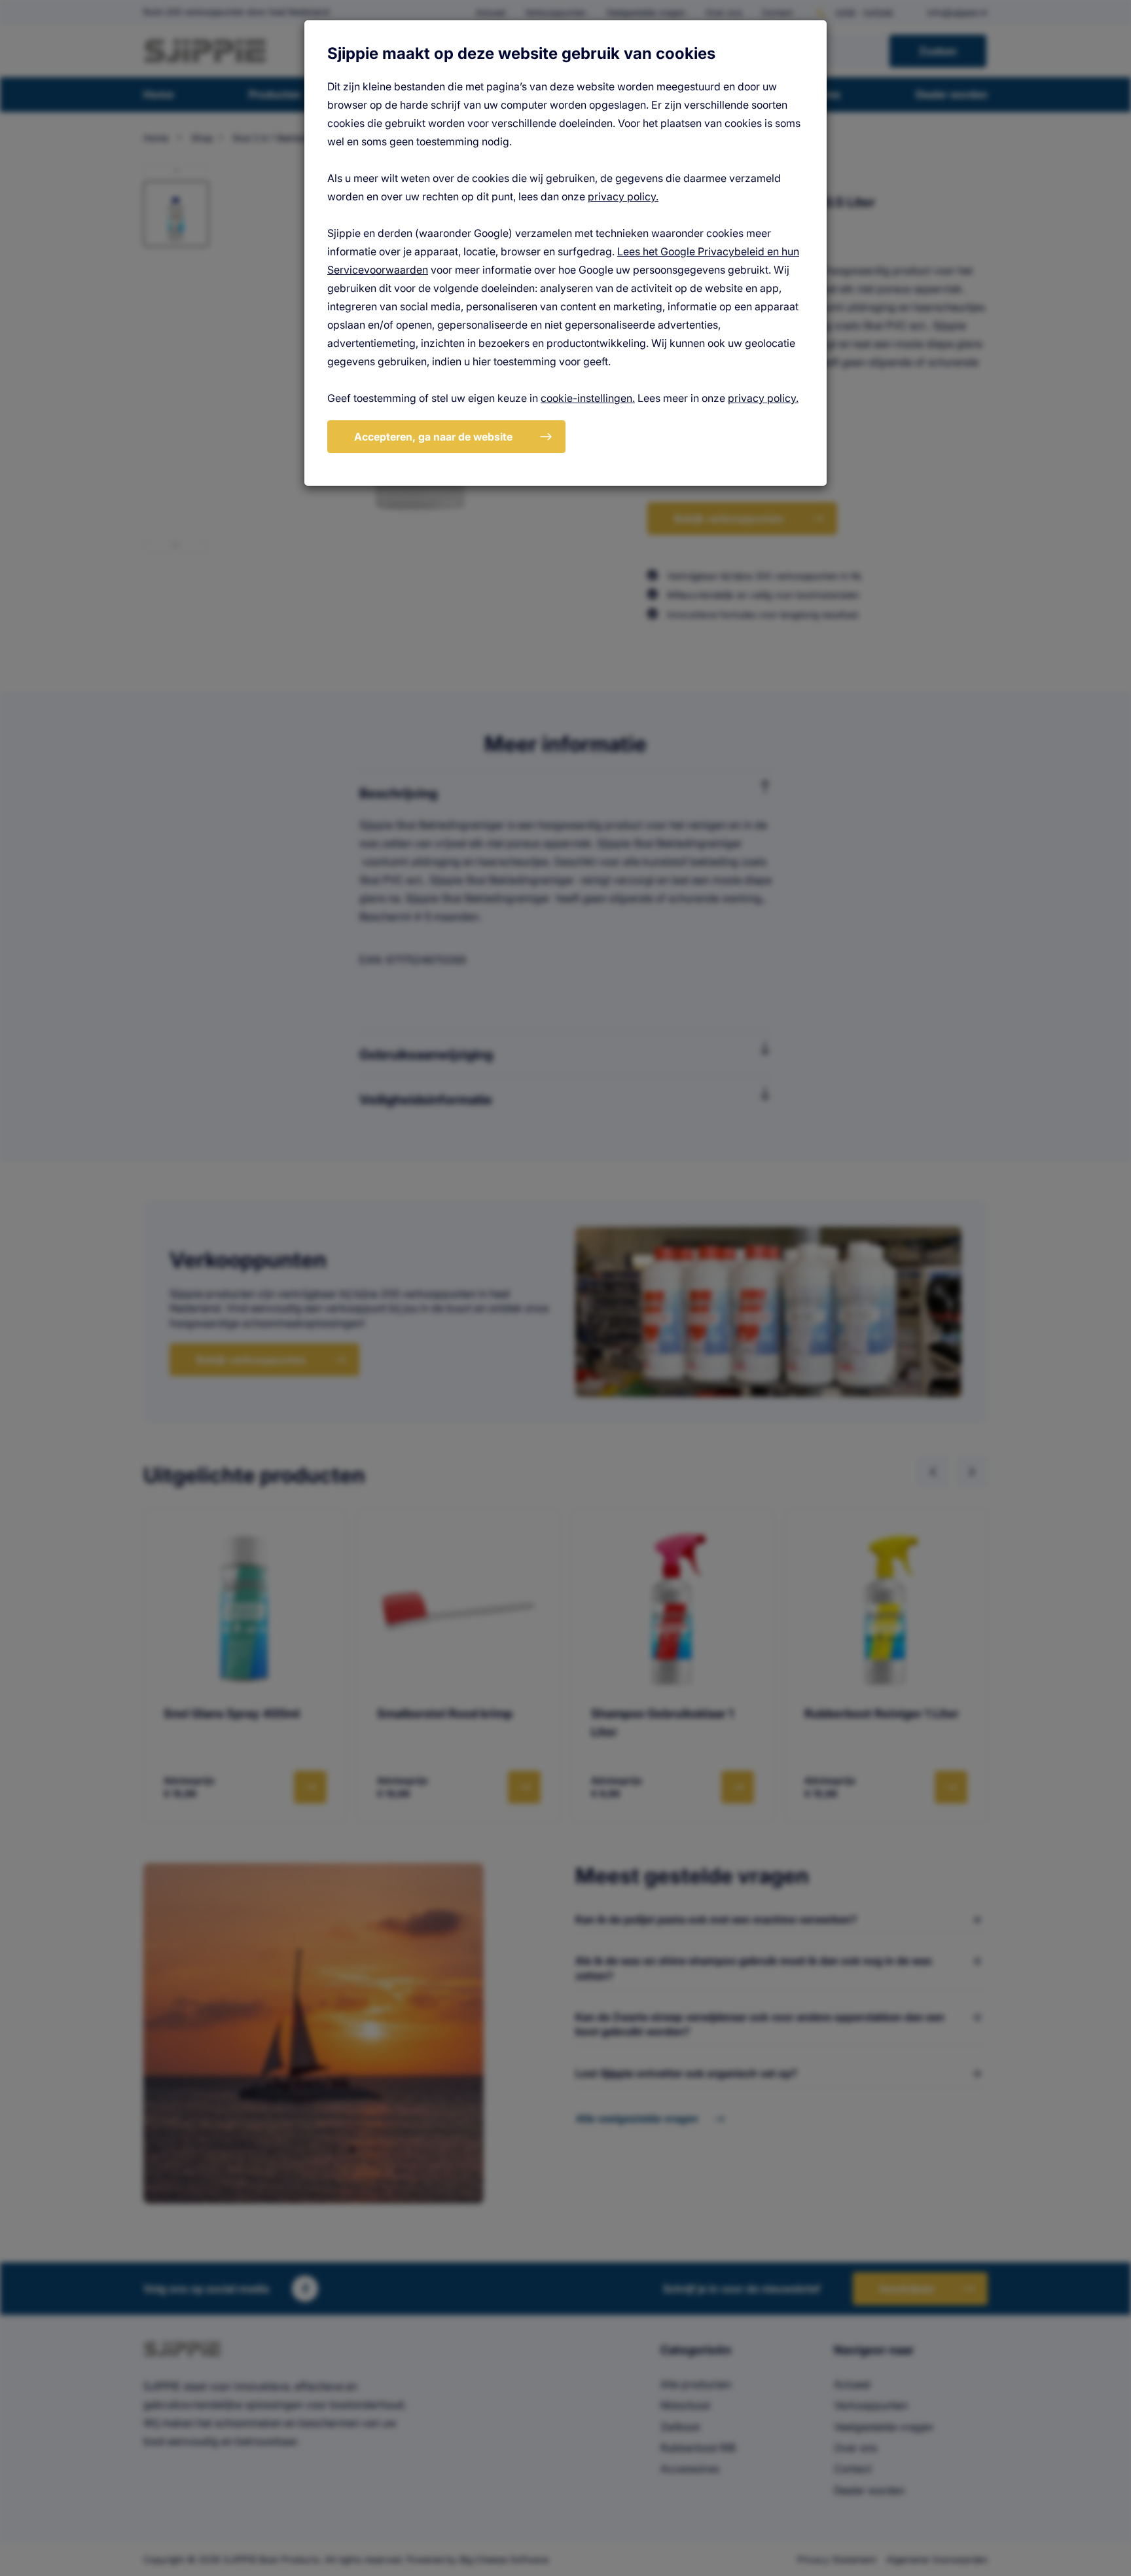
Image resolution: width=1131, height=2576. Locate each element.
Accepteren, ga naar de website (433, 437)
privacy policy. (623, 196)
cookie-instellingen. (588, 398)
